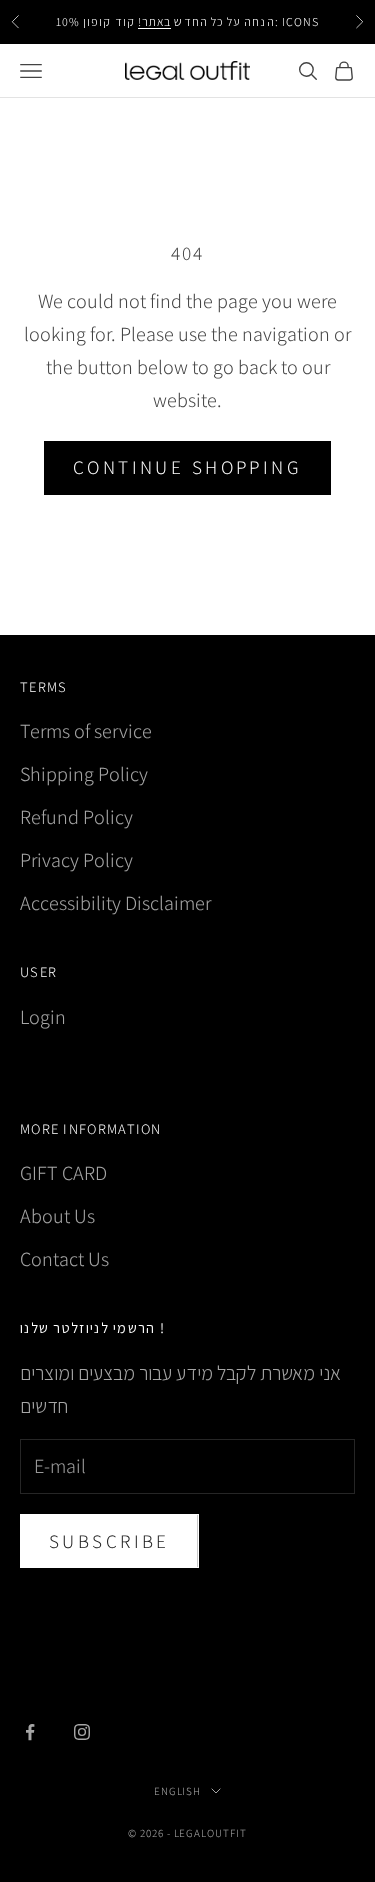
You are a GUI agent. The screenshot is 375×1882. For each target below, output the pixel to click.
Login (43, 1017)
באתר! (154, 21)
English (178, 1791)
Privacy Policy (76, 860)
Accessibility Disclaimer (115, 903)
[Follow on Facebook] (30, 1732)
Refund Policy (76, 817)
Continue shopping (187, 467)
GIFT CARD (63, 1173)
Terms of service (86, 731)
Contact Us (64, 1259)
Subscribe (109, 1541)
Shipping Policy (84, 774)
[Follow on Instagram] (82, 1732)
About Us (57, 1216)
